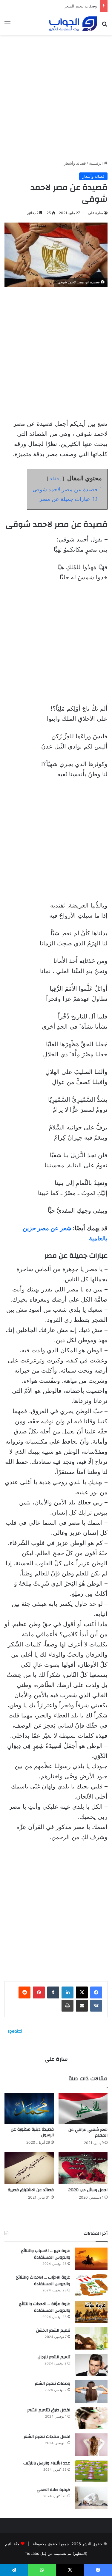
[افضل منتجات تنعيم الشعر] (91, 2445)
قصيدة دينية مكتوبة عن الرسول (32, 2132)
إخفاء (55, 479)
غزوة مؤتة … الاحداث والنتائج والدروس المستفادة (45, 2307)
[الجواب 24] (73, 24)
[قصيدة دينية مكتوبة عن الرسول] (29, 2109)
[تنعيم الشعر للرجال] (91, 2365)
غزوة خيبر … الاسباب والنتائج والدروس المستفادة (46, 2254)
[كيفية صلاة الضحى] (91, 2498)
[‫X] (82, 1992)
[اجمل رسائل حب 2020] (83, 2168)
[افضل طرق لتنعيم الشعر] (91, 2418)
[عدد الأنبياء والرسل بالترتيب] (91, 2471)
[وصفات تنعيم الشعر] (91, 2391)
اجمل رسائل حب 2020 (88, 2190)
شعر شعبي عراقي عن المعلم (88, 2133)
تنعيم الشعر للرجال (54, 2357)
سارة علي (96, 213)
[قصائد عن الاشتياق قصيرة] (29, 2168)
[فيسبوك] (96, 1992)
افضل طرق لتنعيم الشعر (49, 2410)
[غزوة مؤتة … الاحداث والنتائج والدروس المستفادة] (91, 2312)
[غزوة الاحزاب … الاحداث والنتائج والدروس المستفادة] (91, 2285)
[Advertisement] (56, 95)
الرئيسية (96, 163)
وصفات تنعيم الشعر (81, 6)
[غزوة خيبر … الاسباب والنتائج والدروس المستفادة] (91, 2259)
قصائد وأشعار (75, 163)
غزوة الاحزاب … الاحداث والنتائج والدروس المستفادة (43, 2281)
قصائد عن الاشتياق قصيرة (31, 2190)
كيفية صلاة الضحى (53, 2490)
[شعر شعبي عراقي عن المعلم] (83, 2109)
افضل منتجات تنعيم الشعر (47, 2437)
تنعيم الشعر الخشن (53, 2330)
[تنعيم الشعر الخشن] (91, 2338)
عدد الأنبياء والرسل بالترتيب (47, 2463)
